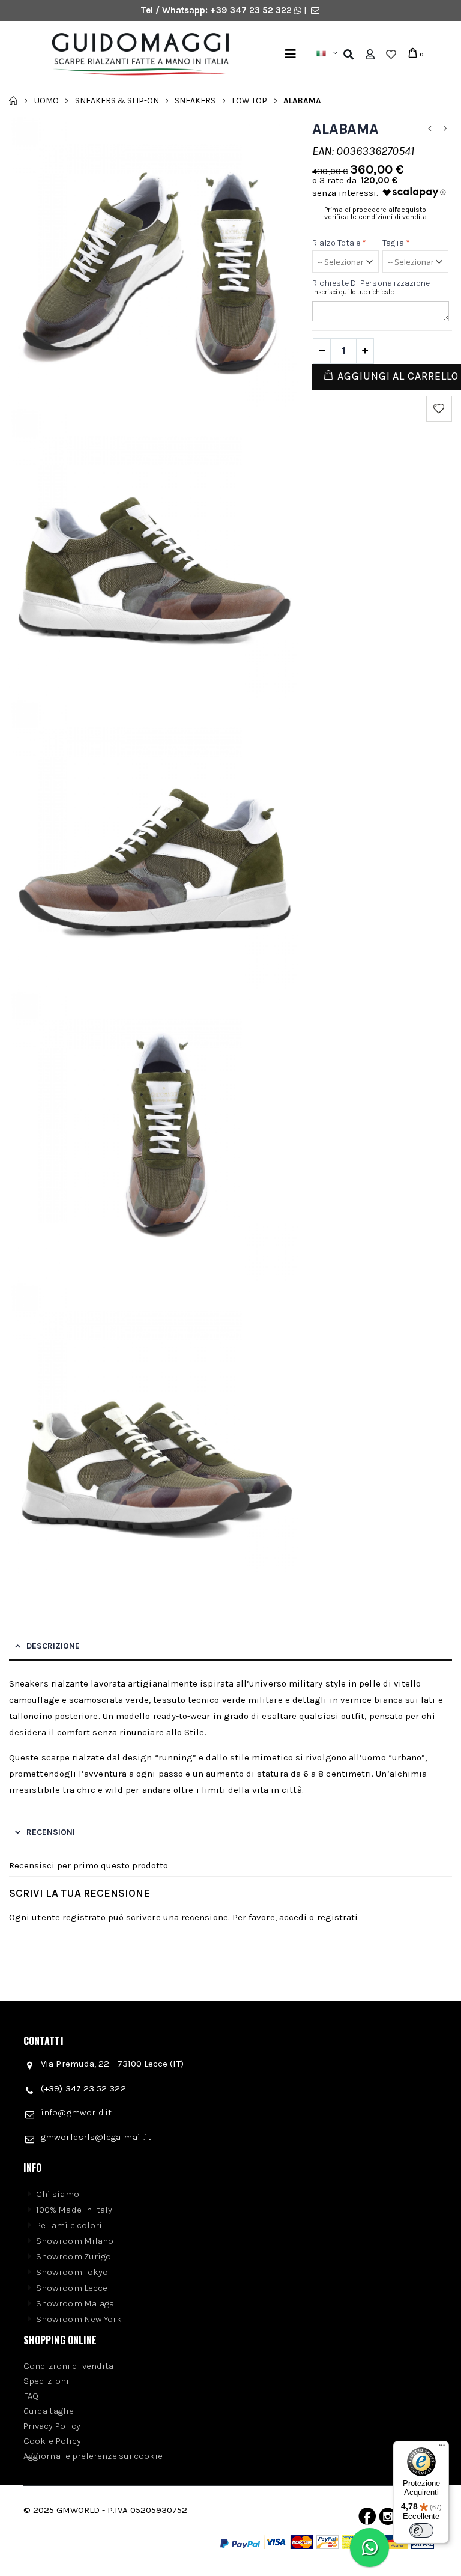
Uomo (47, 100)
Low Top (249, 100)
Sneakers (195, 100)
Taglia (396, 243)
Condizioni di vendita (69, 2366)
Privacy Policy (52, 2426)
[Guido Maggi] (136, 55)
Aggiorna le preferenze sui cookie (93, 2456)
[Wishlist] (391, 55)
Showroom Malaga (75, 2303)
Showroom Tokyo (72, 2272)
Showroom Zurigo (74, 2256)
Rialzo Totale (339, 243)
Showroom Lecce (72, 2288)
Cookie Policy (52, 2441)
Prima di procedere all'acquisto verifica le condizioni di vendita (375, 213)
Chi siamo (58, 2194)
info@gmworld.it (76, 2112)
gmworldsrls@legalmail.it (96, 2137)
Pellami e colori (69, 2225)
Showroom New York (79, 2319)
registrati (338, 1917)
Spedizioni (46, 2381)
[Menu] (291, 54)
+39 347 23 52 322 (252, 10)
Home (14, 100)
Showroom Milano (75, 2241)
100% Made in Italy (74, 2210)
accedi (293, 1917)
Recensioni (51, 1832)
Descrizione (53, 1646)
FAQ (31, 2396)
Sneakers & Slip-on (117, 100)
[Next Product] (445, 129)
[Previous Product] (430, 129)
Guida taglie (49, 2411)
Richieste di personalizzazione (371, 283)
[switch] (421, 2530)
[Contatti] (315, 10)
